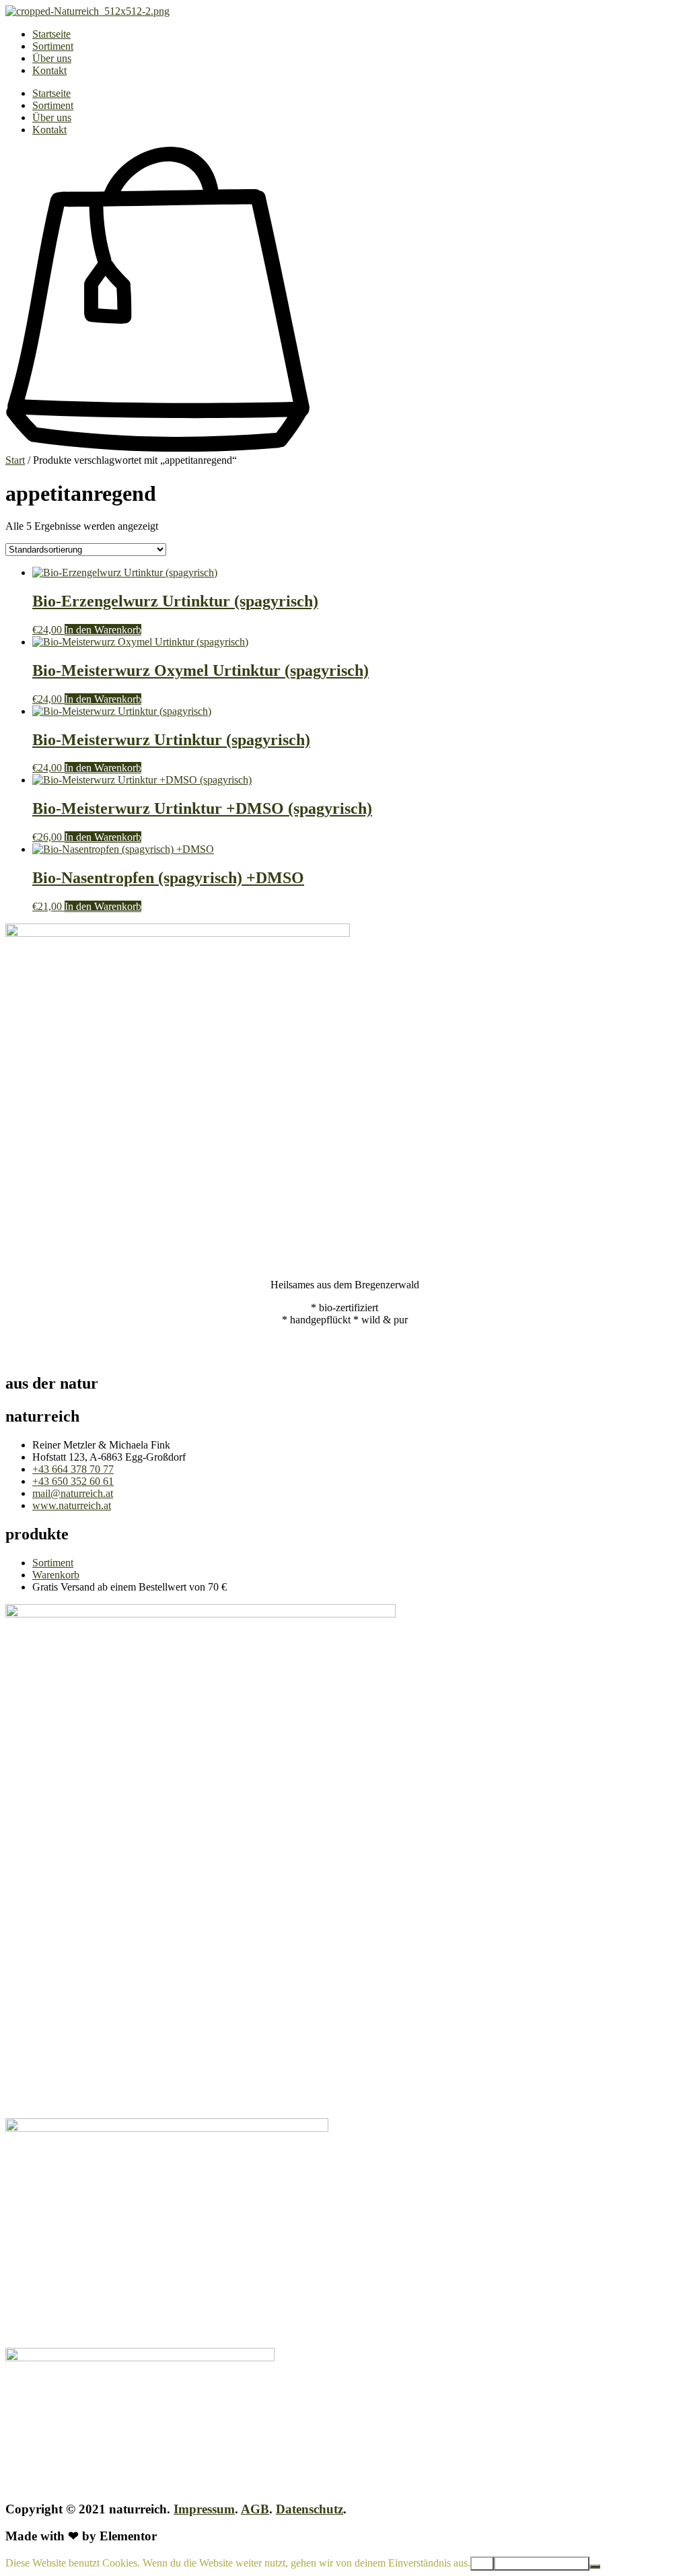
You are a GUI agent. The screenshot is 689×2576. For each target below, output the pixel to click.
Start (15, 460)
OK (482, 2564)
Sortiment (53, 46)
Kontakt (49, 70)
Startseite (51, 34)
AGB (255, 2509)
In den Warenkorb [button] (103, 630)
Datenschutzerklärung (542, 2564)
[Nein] (595, 2567)
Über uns (52, 58)
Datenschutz (310, 2509)
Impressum (204, 2509)
